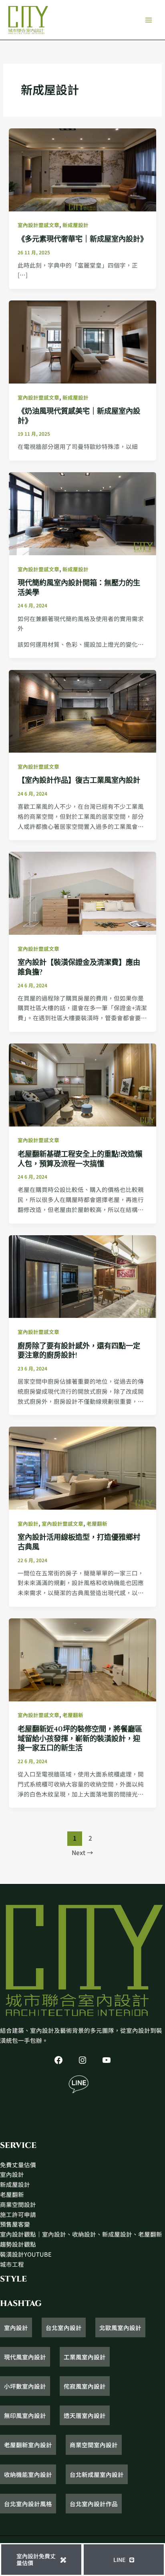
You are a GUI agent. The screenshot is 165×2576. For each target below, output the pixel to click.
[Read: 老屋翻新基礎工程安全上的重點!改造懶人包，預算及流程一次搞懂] (82, 1084)
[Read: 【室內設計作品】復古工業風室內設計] (82, 710)
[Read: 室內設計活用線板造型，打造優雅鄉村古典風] (82, 1467)
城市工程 (12, 2264)
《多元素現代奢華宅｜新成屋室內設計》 (82, 239)
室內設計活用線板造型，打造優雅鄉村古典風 (79, 1542)
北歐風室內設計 (120, 2327)
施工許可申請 (18, 2214)
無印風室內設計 (25, 2415)
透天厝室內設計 (85, 2415)
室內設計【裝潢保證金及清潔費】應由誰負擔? (79, 967)
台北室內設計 (64, 2327)
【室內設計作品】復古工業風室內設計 (79, 781)
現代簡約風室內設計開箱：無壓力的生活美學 (79, 588)
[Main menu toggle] (149, 20)
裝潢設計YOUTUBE (26, 2254)
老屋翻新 (97, 1523)
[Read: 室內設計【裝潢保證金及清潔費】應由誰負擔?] (82, 892)
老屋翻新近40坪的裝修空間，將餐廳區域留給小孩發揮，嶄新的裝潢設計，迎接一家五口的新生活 (80, 1739)
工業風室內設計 (85, 2357)
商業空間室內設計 (94, 2445)
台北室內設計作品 (94, 2504)
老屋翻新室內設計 (28, 2445)
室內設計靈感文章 (38, 225)
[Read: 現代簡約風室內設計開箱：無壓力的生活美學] (82, 513)
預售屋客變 (15, 2224)
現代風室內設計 (25, 2357)
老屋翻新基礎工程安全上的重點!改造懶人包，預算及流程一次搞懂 (80, 1159)
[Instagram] (82, 2060)
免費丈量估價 (18, 2165)
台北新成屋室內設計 (97, 2474)
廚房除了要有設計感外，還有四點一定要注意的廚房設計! (79, 1351)
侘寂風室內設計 (85, 2386)
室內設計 (28, 1523)
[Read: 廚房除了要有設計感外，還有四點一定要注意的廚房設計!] (82, 1276)
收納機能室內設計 (28, 2474)
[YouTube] (107, 2060)
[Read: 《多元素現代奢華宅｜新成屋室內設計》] (82, 169)
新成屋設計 (75, 225)
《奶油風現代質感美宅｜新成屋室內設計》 (79, 416)
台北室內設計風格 (28, 2504)
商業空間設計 (18, 2204)
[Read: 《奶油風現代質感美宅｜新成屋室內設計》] (82, 341)
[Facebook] (58, 2060)
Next (82, 1852)
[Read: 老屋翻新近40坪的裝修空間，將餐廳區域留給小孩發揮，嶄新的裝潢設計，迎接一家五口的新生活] (82, 1659)
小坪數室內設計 (25, 2386)
